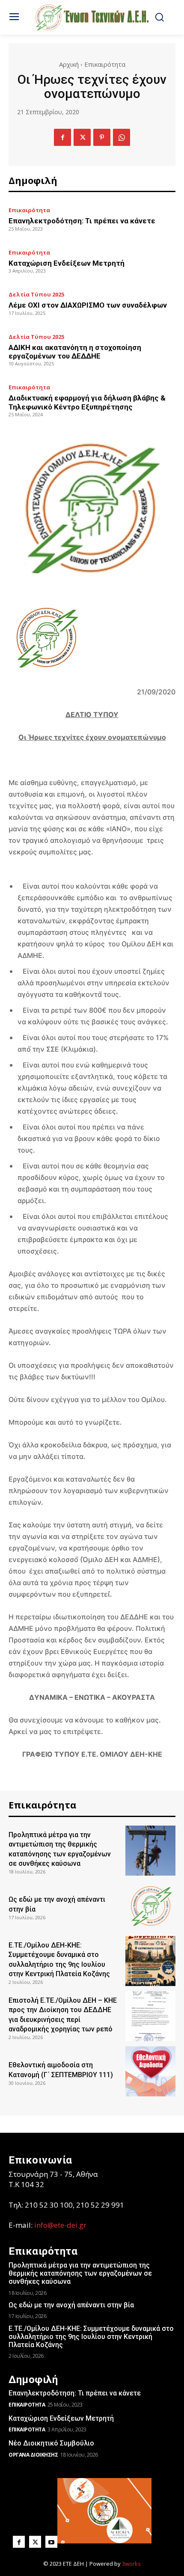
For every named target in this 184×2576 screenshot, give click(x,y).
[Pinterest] (102, 137)
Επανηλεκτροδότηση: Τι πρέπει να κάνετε (82, 221)
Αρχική (69, 64)
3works (131, 2564)
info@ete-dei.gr (60, 2225)
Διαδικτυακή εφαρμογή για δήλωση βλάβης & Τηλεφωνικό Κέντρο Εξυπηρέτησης (87, 402)
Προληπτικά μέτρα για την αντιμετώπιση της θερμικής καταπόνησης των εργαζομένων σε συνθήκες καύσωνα (80, 2273)
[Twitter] (82, 137)
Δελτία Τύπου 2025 (36, 295)
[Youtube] (51, 2542)
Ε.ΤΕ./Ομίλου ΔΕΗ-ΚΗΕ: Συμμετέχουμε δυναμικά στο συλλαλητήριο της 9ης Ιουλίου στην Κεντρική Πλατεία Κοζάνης (91, 2337)
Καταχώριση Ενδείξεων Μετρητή (67, 263)
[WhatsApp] (122, 137)
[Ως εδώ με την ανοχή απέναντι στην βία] (150, 1906)
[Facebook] (62, 137)
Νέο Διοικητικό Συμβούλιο (51, 2443)
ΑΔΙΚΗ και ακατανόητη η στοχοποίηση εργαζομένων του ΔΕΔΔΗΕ (75, 352)
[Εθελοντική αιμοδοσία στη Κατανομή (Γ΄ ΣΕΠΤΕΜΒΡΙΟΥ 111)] (150, 2071)
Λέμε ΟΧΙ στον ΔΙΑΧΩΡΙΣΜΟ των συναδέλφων (88, 305)
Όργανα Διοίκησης (33, 2455)
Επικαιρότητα (105, 64)
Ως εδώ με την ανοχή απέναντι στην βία (71, 2305)
